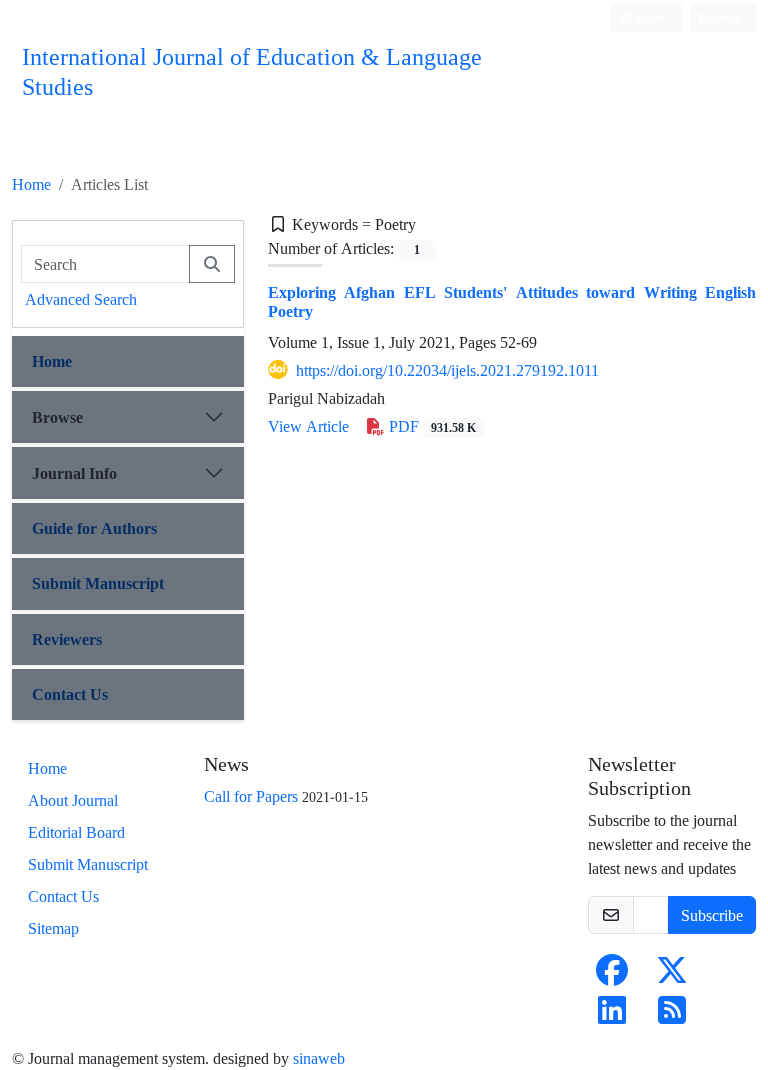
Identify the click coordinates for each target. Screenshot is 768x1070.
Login (649, 17)
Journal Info (74, 473)
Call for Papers (251, 796)
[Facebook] (612, 976)
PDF (430, 426)
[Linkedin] (612, 1016)
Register (719, 17)
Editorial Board (76, 832)
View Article (308, 426)
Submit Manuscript (98, 583)
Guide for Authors (94, 528)
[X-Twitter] (672, 976)
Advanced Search (81, 299)
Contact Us (70, 694)
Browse (57, 417)
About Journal (73, 800)
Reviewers (67, 639)
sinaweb (319, 1058)
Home (31, 184)
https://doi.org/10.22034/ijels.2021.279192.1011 (447, 370)
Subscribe (712, 915)
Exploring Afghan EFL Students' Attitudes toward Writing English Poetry (512, 301)
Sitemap (53, 928)
